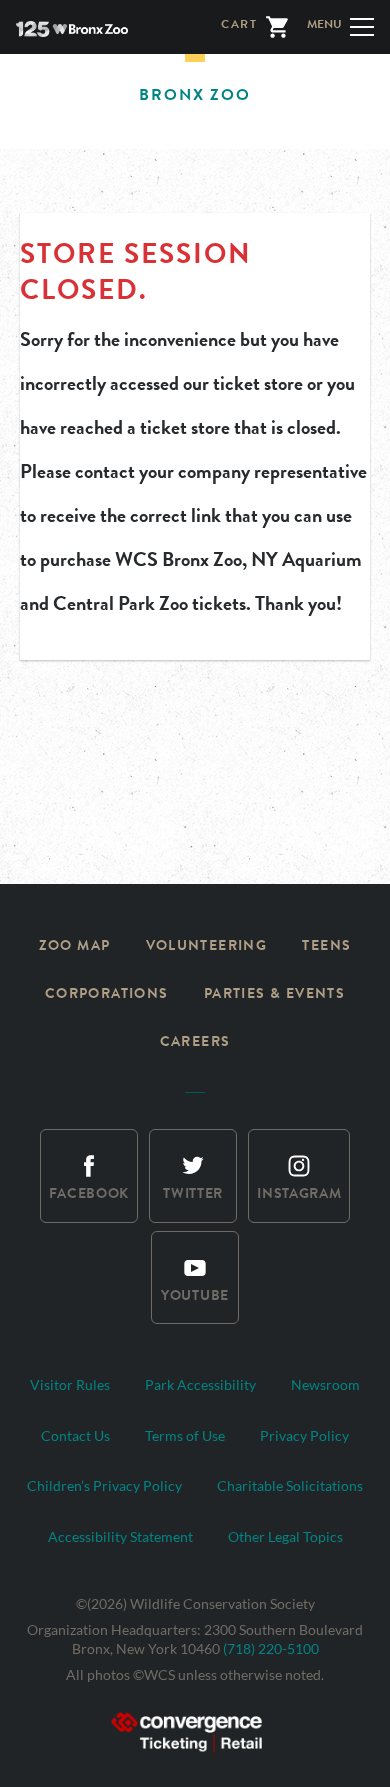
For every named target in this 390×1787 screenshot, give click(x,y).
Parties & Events (274, 995)
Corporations (107, 995)
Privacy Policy (304, 1435)
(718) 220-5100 (271, 1648)
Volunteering (207, 947)
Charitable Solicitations (290, 1485)
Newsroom (325, 1384)
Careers (195, 1043)
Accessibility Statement (120, 1536)
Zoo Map (75, 947)
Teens (326, 947)
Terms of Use (185, 1435)
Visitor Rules (70, 1384)
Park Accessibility (200, 1384)
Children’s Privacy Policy (104, 1485)
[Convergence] (195, 1729)
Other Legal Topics (285, 1536)
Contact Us (75, 1435)
